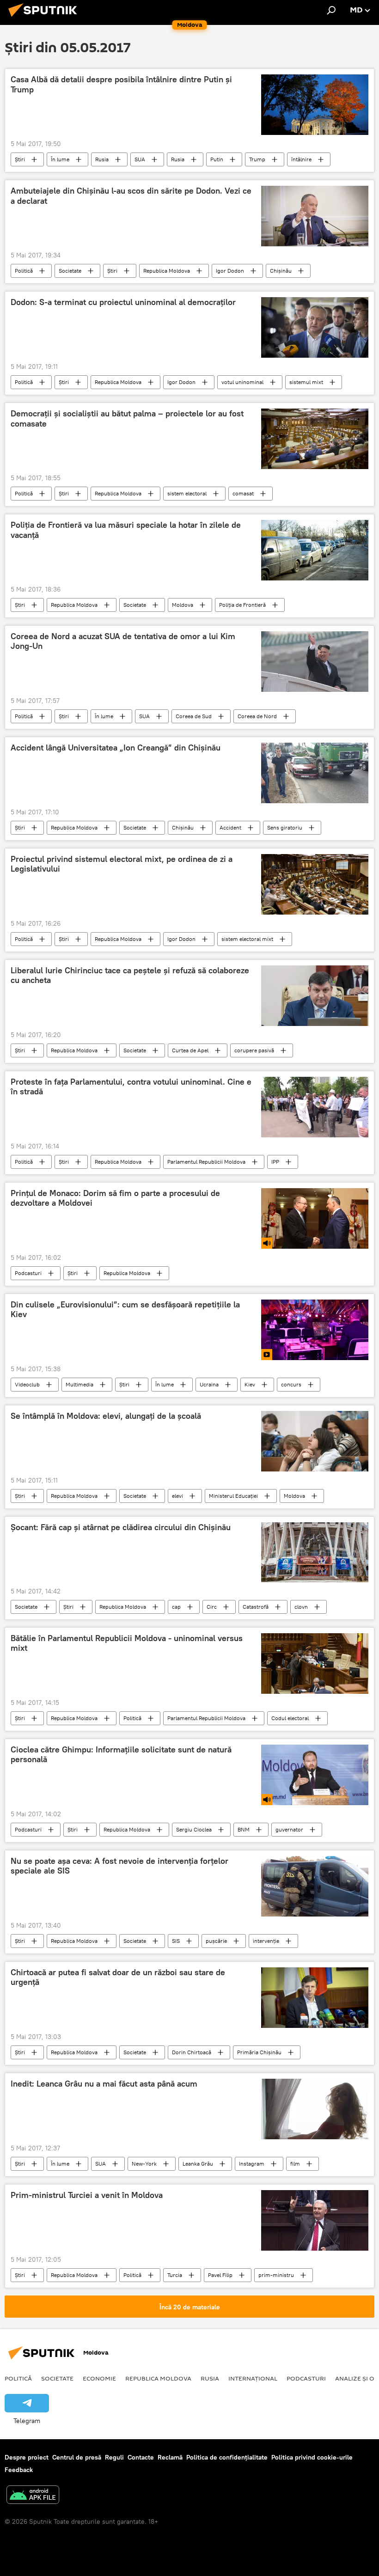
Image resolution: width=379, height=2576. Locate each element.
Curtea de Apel (190, 1050)
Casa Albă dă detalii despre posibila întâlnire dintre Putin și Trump (121, 85)
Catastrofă (256, 1607)
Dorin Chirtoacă (192, 2052)
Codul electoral (290, 1718)
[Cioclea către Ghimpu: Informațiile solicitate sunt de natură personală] (315, 1775)
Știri (20, 159)
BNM (244, 1829)
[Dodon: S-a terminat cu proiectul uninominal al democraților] (315, 327)
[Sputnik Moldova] (45, 18)
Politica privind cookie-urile (312, 2457)
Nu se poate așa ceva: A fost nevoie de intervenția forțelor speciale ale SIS (119, 1866)
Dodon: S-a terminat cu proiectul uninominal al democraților (123, 302)
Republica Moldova (167, 271)
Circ (212, 1607)
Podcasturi (28, 1273)
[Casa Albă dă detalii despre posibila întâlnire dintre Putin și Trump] (315, 105)
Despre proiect (27, 2457)
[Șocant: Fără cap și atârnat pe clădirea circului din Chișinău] (315, 1552)
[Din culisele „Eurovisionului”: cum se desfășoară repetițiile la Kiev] (315, 1330)
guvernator (289, 1829)
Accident (230, 827)
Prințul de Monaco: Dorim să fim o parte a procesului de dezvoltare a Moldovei (115, 1198)
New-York (144, 2164)
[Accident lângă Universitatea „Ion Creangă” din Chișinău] (315, 773)
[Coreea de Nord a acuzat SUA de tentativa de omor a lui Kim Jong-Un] (315, 662)
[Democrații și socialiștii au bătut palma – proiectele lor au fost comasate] (315, 439)
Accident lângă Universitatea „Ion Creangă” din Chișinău (116, 748)
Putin (217, 159)
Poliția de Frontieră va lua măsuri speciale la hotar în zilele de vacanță (126, 530)
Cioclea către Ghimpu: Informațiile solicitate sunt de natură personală (121, 1755)
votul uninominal (242, 382)
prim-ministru (276, 2275)
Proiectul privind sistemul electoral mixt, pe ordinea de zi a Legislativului (122, 864)
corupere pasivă (254, 1050)
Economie (99, 2378)
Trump (257, 159)
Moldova (183, 605)
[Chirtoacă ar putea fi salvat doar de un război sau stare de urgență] (315, 1998)
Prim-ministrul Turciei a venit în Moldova (87, 2195)
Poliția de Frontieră (242, 605)
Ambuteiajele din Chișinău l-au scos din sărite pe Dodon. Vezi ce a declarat (131, 196)
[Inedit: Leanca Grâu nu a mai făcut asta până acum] (315, 2109)
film (295, 2164)
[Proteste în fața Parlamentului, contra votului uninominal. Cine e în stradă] (315, 1107)
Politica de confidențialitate (227, 2457)
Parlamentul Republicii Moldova (206, 1162)
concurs (291, 1384)
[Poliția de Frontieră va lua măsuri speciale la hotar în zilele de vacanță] (315, 550)
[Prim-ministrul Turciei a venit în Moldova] (315, 2220)
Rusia (102, 159)
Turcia (175, 2275)
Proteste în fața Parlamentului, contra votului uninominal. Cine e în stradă (131, 1087)
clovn (301, 1607)
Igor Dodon (230, 271)
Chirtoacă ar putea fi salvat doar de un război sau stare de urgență (118, 1978)
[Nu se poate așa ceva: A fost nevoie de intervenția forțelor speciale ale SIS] (315, 1886)
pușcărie (216, 1941)
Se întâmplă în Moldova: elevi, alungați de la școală (106, 1416)
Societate (70, 271)
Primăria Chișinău (259, 2052)
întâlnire (301, 159)
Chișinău (281, 271)
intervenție (266, 1941)
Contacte (141, 2457)
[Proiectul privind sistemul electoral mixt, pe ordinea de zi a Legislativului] (315, 884)
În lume (60, 159)
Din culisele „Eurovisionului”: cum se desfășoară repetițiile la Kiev (125, 1310)
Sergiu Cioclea (194, 1829)
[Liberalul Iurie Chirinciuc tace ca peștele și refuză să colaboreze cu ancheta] (315, 996)
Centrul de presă (77, 2457)
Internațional (253, 2378)
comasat (243, 493)
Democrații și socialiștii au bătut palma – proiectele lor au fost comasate (127, 419)
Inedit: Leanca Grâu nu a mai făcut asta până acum (104, 2084)
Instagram (252, 2164)
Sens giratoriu (285, 827)
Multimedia (79, 1384)
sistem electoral (187, 493)
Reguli (114, 2457)
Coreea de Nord (257, 716)
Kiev (250, 1384)
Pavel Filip (220, 2275)
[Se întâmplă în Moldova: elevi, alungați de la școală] (315, 1441)
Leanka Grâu (198, 2164)
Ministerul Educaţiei (233, 1496)
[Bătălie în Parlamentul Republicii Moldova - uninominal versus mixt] (315, 1663)
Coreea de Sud (194, 716)
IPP (275, 1162)
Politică (24, 271)
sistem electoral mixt (247, 939)
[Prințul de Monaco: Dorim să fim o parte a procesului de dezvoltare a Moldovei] (315, 1218)
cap (176, 1607)
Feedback (19, 2470)
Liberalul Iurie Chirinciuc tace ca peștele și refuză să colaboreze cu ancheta (130, 976)
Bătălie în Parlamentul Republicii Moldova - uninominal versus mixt (127, 1643)
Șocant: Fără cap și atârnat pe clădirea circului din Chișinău (121, 1527)
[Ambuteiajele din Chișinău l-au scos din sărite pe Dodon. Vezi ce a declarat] (315, 216)
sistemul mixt (306, 382)
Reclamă (170, 2457)
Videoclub (27, 1384)
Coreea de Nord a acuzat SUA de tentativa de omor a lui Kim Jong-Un (123, 641)
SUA (140, 159)
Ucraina (209, 1384)
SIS (176, 1941)
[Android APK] (33, 2496)
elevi (177, 1496)
